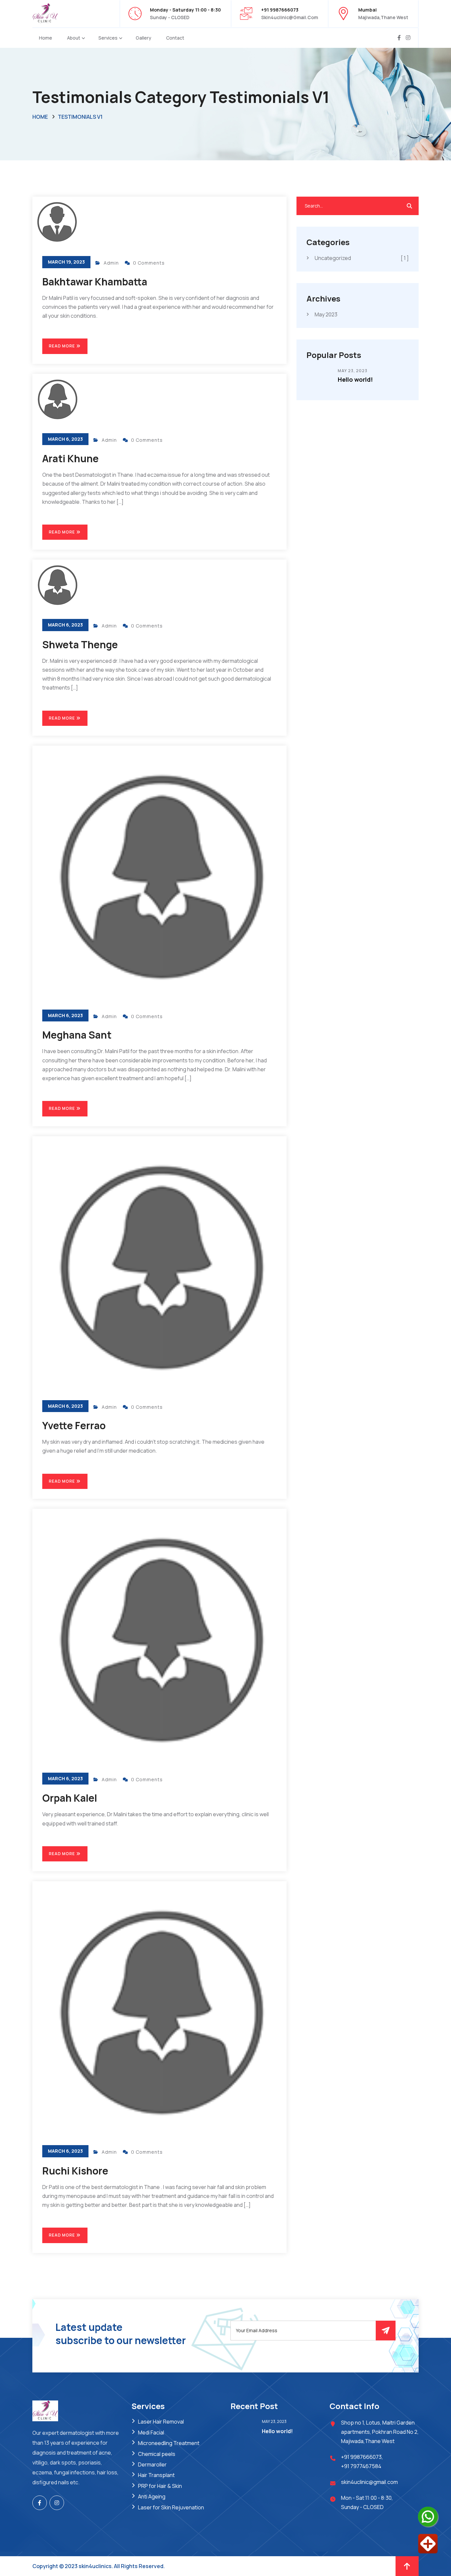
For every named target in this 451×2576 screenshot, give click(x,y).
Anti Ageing (152, 2496)
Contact (175, 38)
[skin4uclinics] (45, 13)
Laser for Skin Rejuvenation (171, 2507)
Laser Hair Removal (161, 2422)
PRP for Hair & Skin (160, 2486)
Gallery (143, 38)
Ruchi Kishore (75, 2171)
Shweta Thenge (80, 644)
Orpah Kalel (70, 1798)
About (74, 38)
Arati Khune (70, 458)
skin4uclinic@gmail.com (290, 17)
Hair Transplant (156, 2475)
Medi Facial (151, 2432)
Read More (62, 346)
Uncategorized (362, 258)
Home (46, 38)
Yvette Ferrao (74, 1425)
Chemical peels (157, 2454)
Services (108, 38)
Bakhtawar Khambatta (95, 282)
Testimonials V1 (80, 117)
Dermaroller (152, 2464)
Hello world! (355, 379)
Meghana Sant (77, 1035)
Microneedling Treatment (169, 2443)
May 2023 (326, 314)
